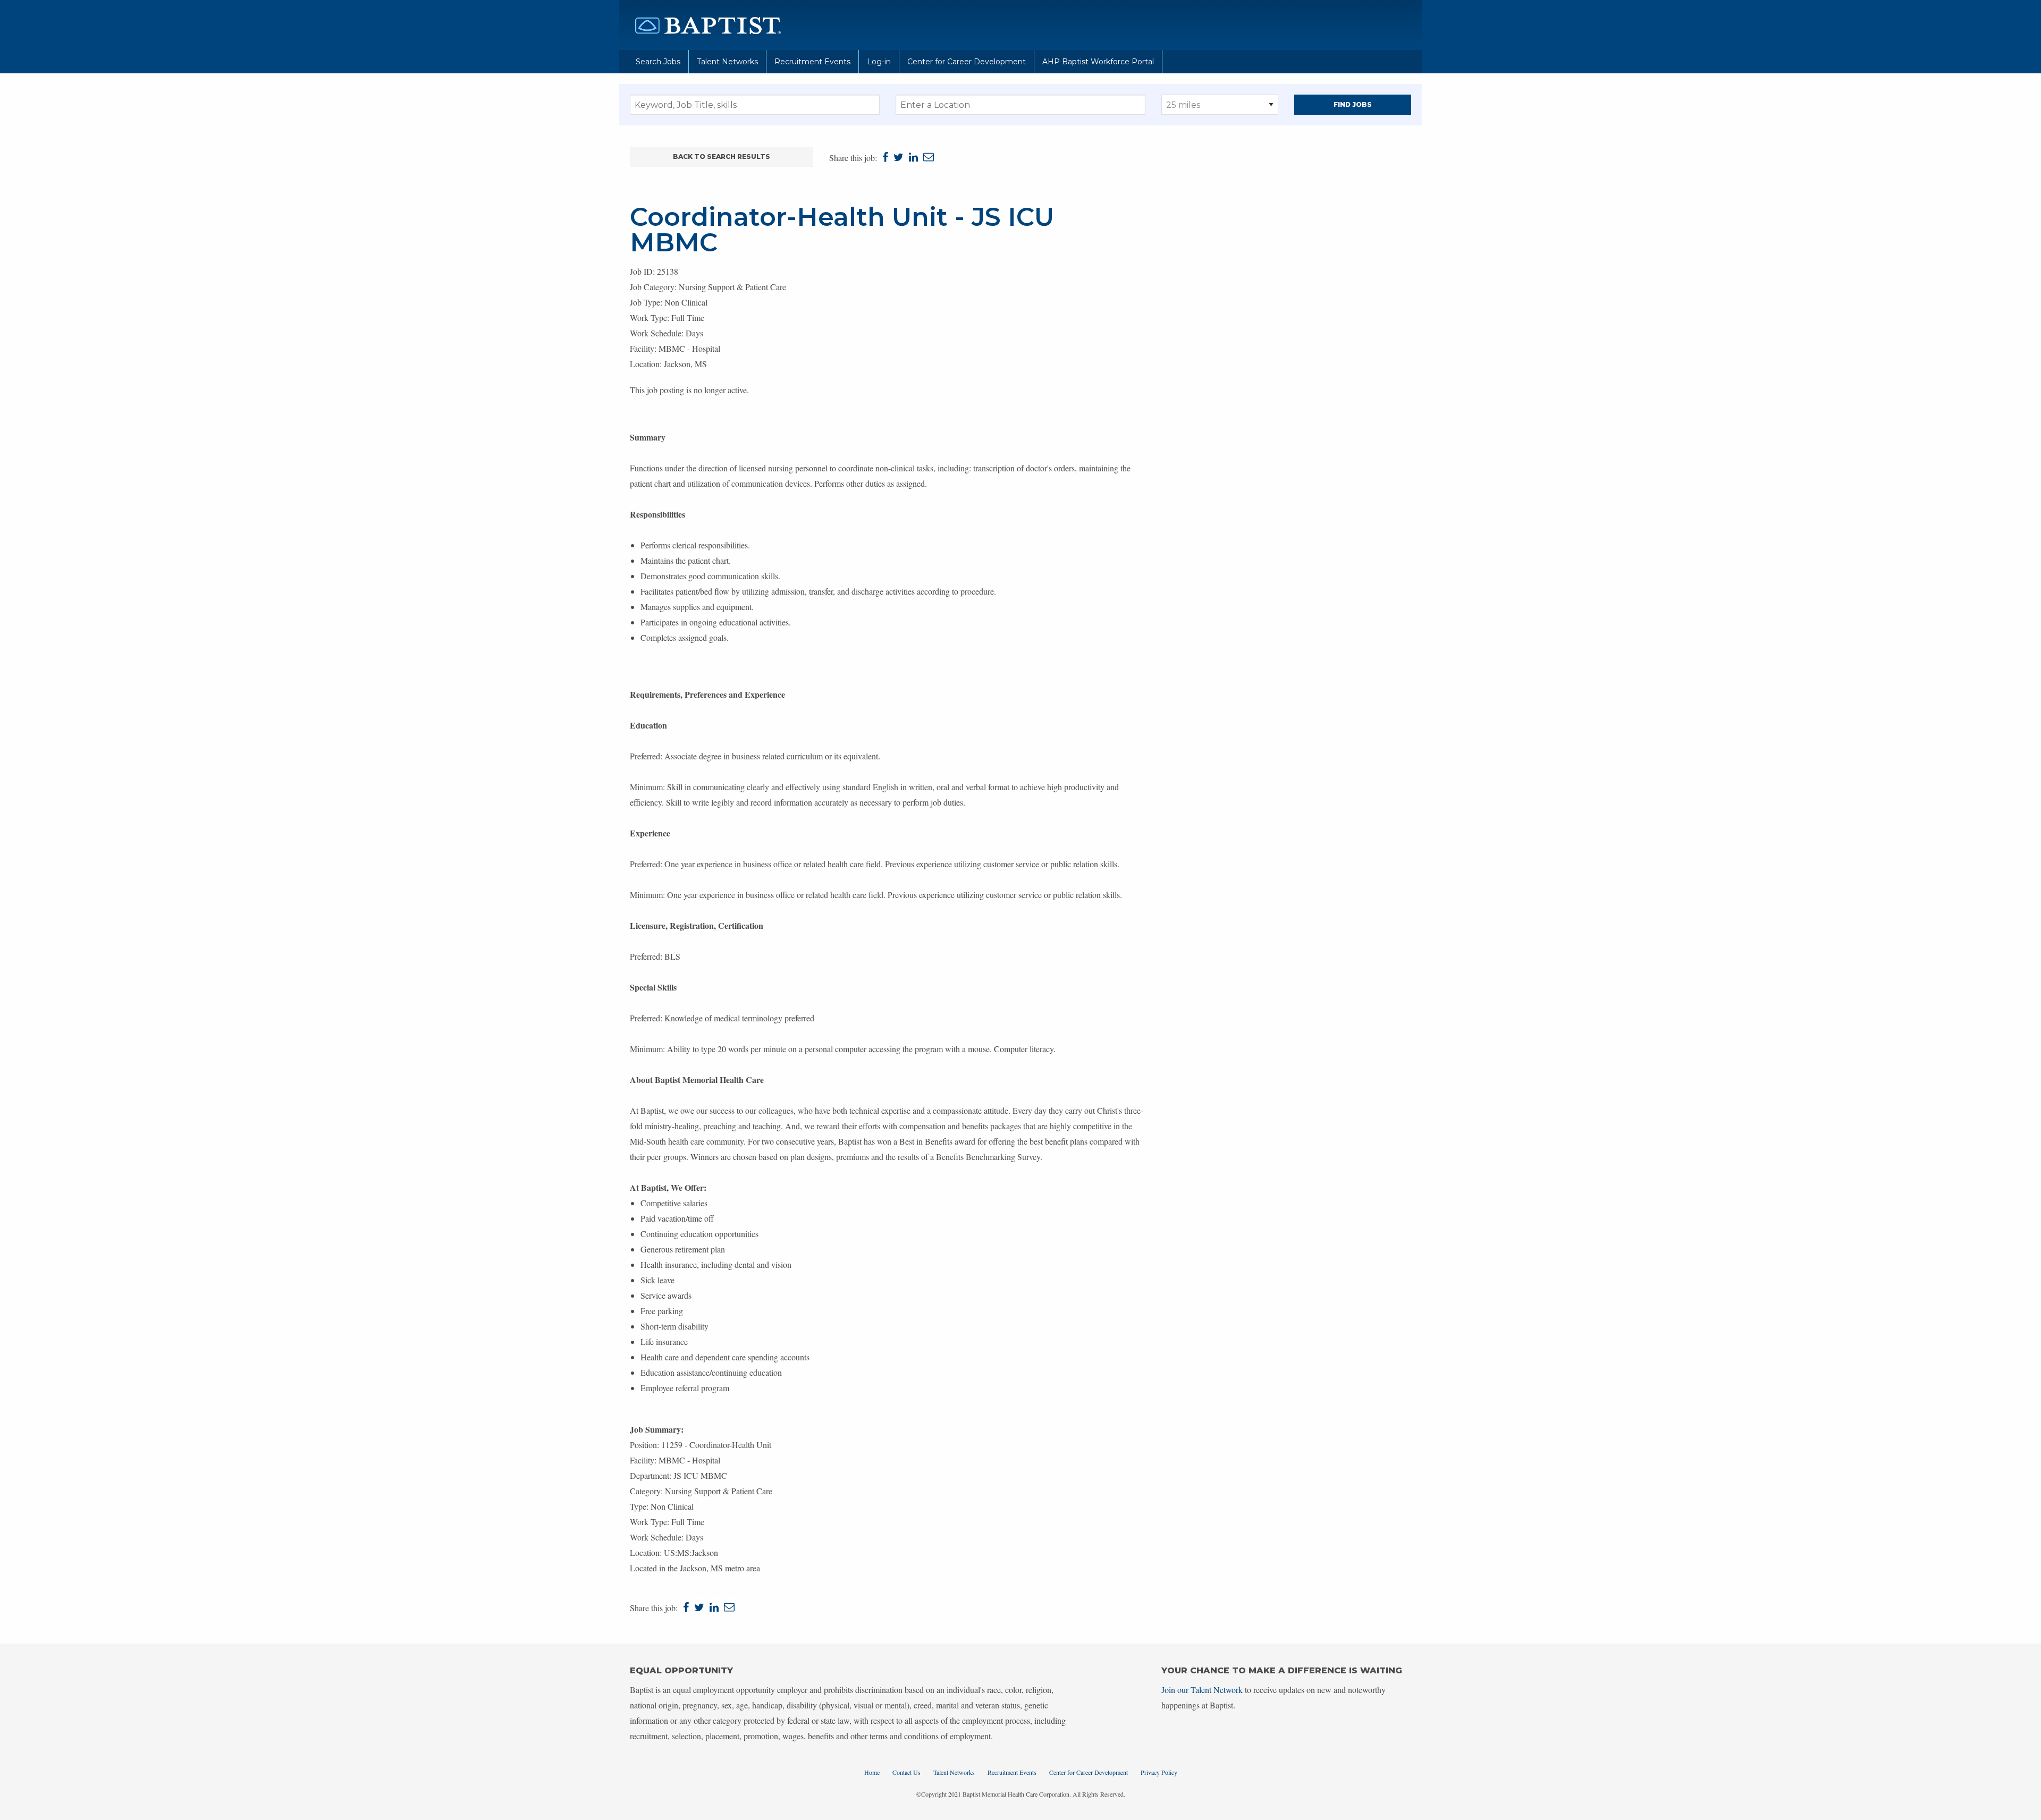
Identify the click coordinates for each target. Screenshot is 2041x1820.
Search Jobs (658, 62)
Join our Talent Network (1202, 1690)
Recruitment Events (812, 62)
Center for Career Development (967, 62)
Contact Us (906, 1772)
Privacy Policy (1159, 1772)
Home (872, 1772)
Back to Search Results (722, 156)
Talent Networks (727, 62)
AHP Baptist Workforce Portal (1098, 62)
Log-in (879, 62)
